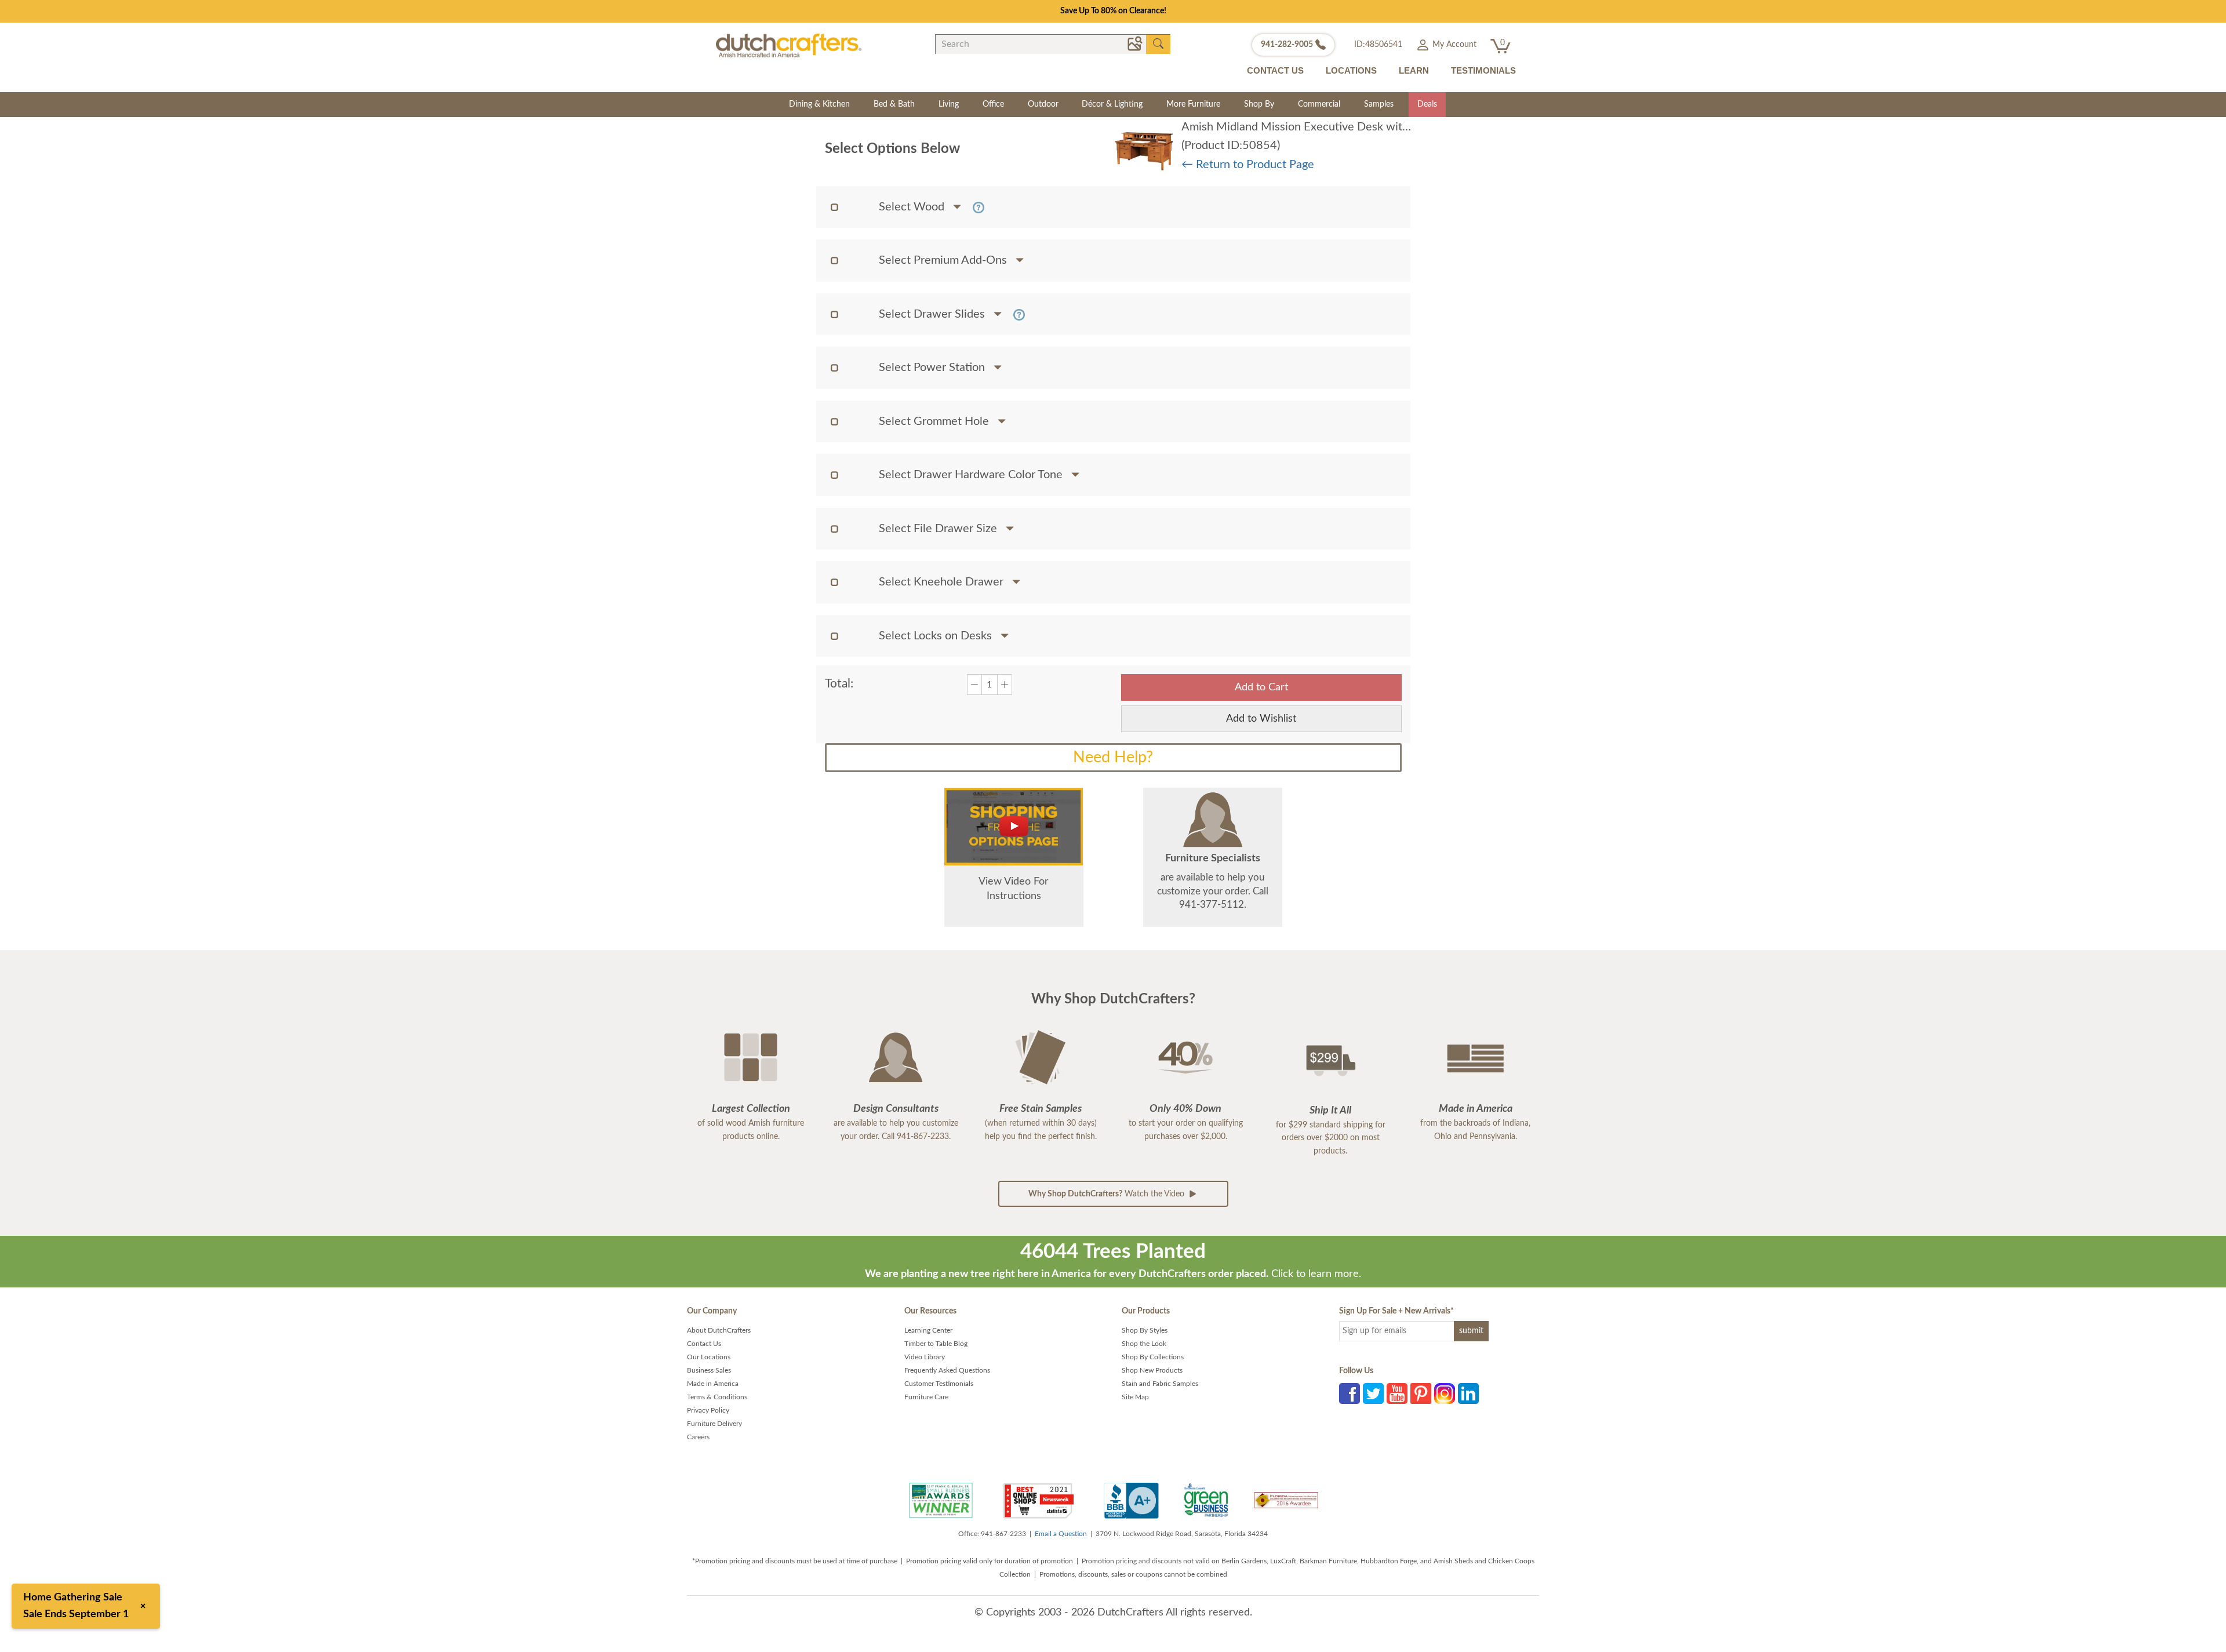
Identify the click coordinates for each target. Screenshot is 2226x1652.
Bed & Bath (894, 104)
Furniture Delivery (714, 1424)
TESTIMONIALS (1483, 70)
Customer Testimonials (939, 1384)
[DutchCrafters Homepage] (789, 45)
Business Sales (709, 1370)
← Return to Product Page (1248, 165)
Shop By (1259, 104)
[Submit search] (1158, 44)
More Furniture (1193, 104)
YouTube (1397, 1393)
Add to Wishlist (1261, 719)
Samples (1379, 104)
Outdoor (1043, 104)
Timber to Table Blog (936, 1344)
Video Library (925, 1357)
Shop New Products (1152, 1370)
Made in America (713, 1384)
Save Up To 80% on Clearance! (1113, 11)
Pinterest (1421, 1393)
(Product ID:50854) (1231, 145)
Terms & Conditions (717, 1397)
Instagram (1445, 1393)
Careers (698, 1437)
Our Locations (709, 1357)
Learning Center (928, 1330)
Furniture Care (926, 1397)
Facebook (1350, 1393)
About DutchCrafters (719, 1330)
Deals (1427, 104)
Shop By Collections (1153, 1357)
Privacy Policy (708, 1410)
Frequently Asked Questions (947, 1370)
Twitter (1373, 1393)
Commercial (1319, 104)
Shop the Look (1144, 1344)
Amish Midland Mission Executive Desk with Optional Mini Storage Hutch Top (1380, 127)
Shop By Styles (1145, 1330)
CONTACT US (1275, 70)
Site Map (1135, 1397)
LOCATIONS (1351, 70)
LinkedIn (1468, 1393)
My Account (1453, 45)
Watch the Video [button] (1107, 1194)
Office (993, 104)
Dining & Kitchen (819, 104)
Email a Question (1061, 1534)
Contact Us (704, 1344)
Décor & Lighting (1112, 104)
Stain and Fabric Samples (1160, 1384)
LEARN (1414, 70)
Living (949, 104)
